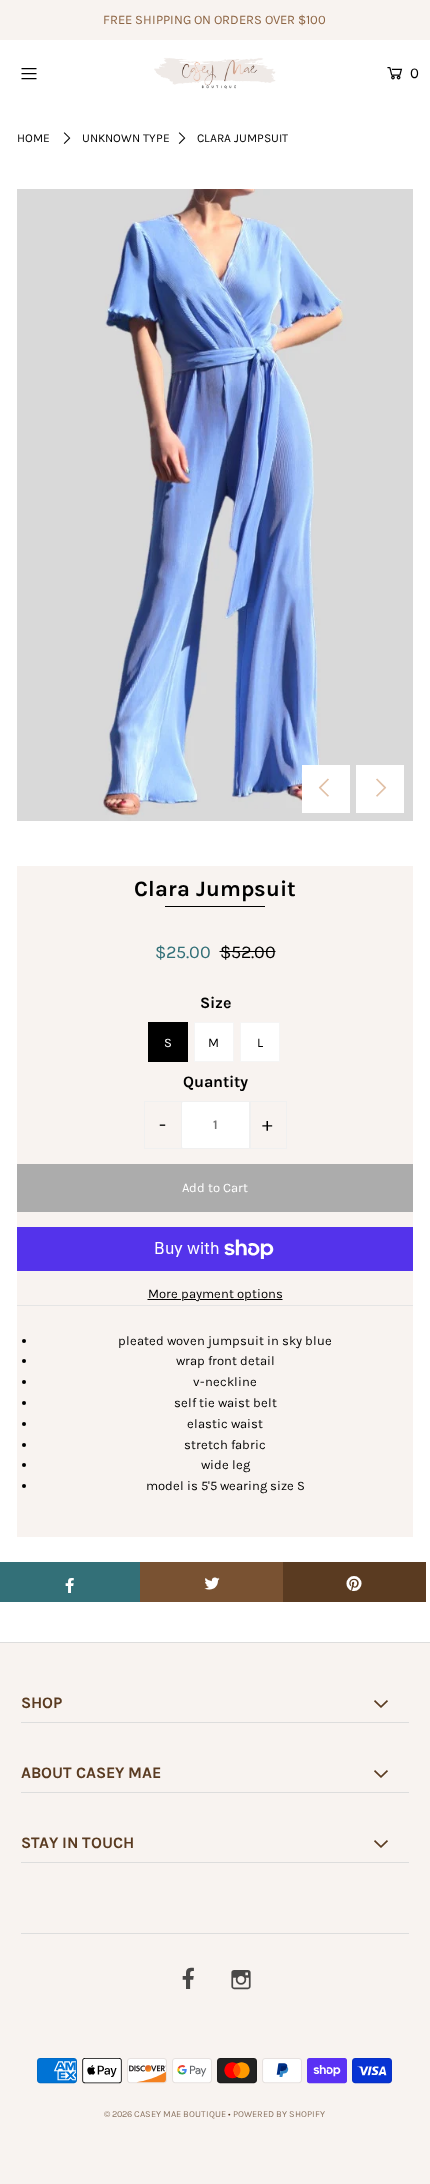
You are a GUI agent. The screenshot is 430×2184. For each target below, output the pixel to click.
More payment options (215, 1293)
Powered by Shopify (279, 2114)
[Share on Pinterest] (354, 1582)
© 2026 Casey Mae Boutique (165, 2114)
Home (33, 138)
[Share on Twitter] (211, 1582)
